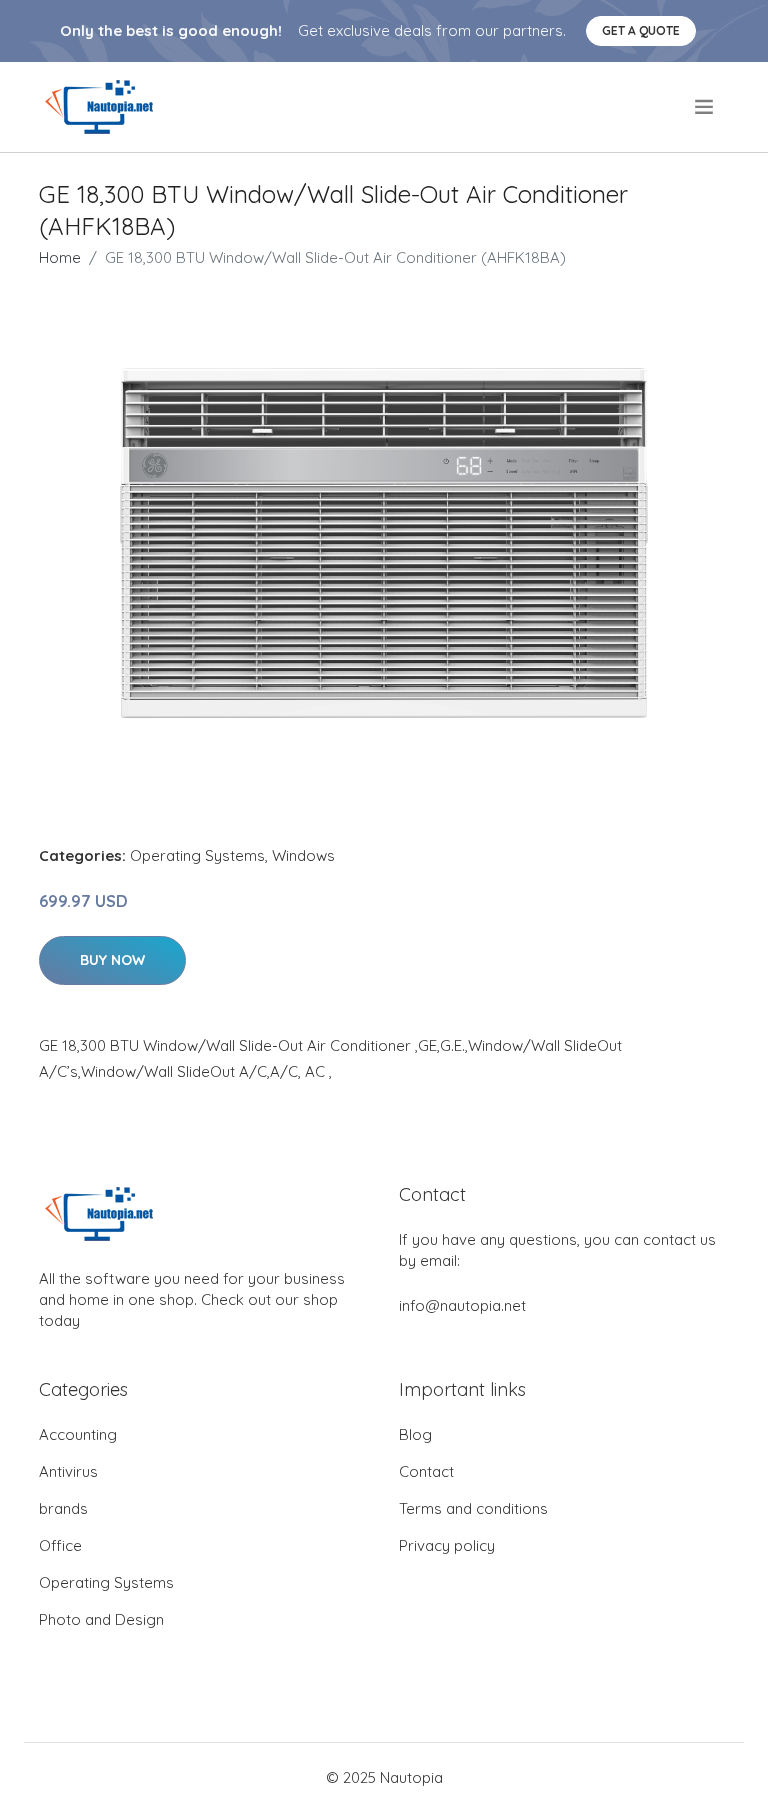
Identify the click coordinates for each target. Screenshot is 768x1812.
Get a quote (641, 30)
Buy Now (112, 960)
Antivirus (68, 1471)
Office (60, 1545)
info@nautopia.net (462, 1305)
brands (63, 1508)
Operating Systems (197, 855)
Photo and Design (101, 1619)
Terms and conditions (473, 1508)
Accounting (78, 1434)
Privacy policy (447, 1545)
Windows (303, 855)
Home (60, 257)
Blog (415, 1434)
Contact (426, 1471)
